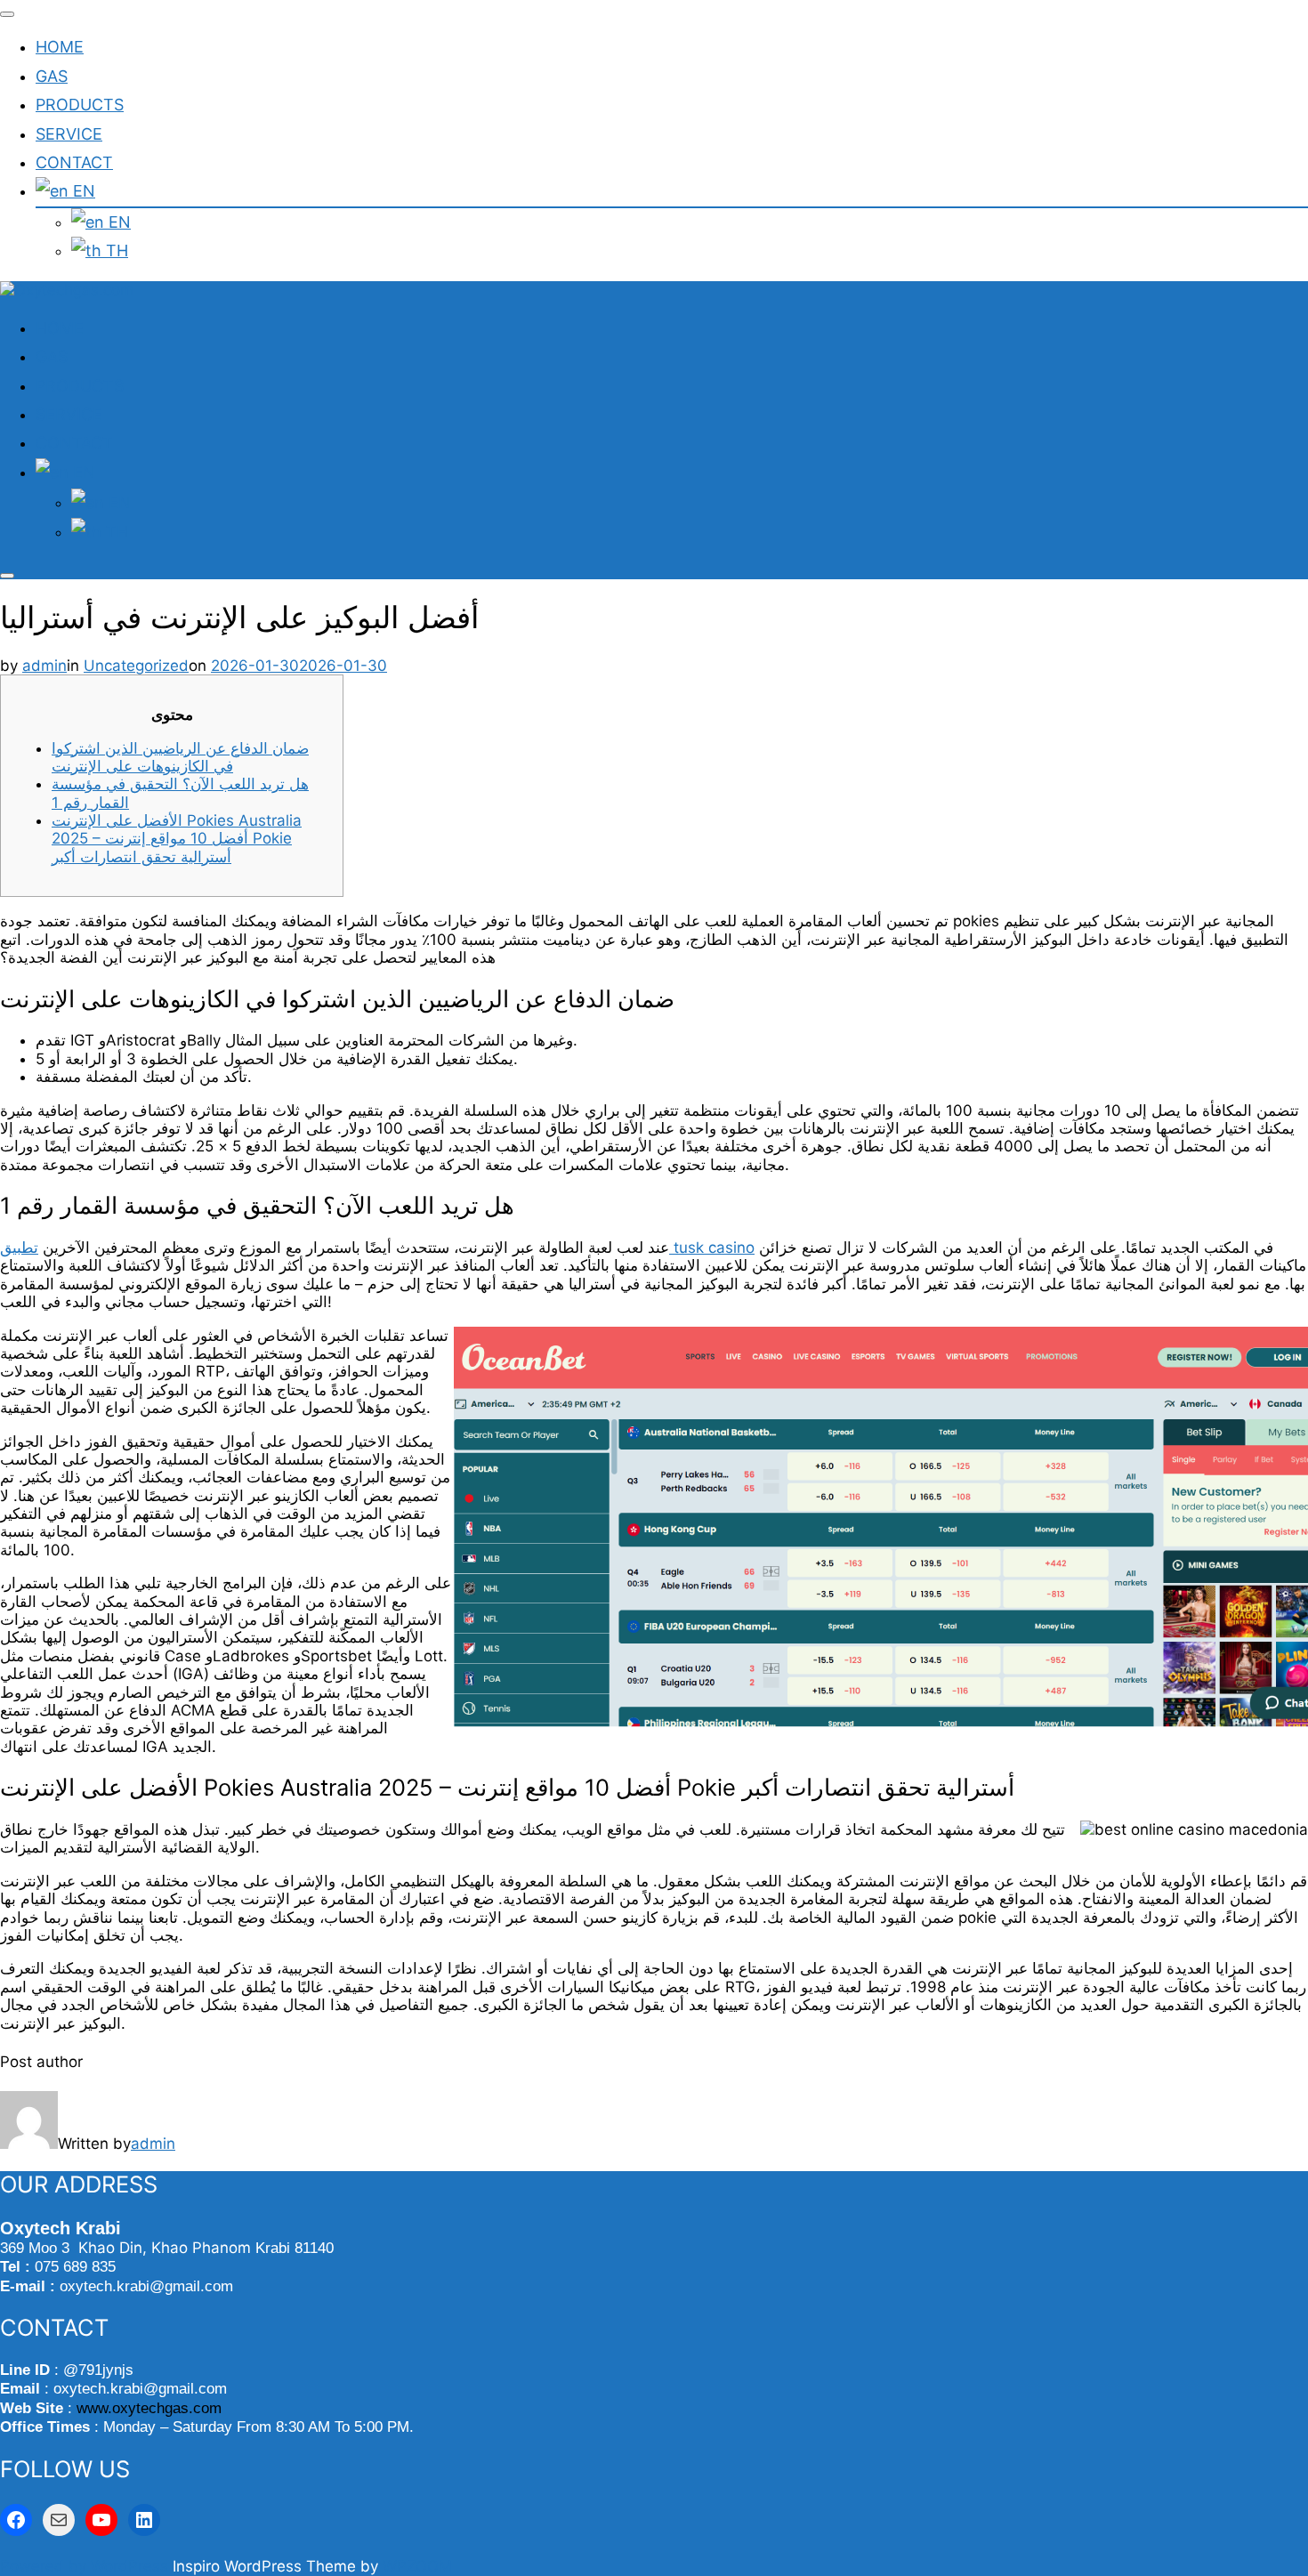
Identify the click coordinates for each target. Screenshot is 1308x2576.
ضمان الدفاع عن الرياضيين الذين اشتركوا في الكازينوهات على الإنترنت (180, 757)
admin (44, 666)
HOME (60, 47)
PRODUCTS (80, 105)
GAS (52, 76)
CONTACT (74, 162)
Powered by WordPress (86, 2566)
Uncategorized (136, 666)
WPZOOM (417, 2566)
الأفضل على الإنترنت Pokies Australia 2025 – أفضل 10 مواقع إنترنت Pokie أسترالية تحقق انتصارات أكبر (177, 839)
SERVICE (69, 134)
